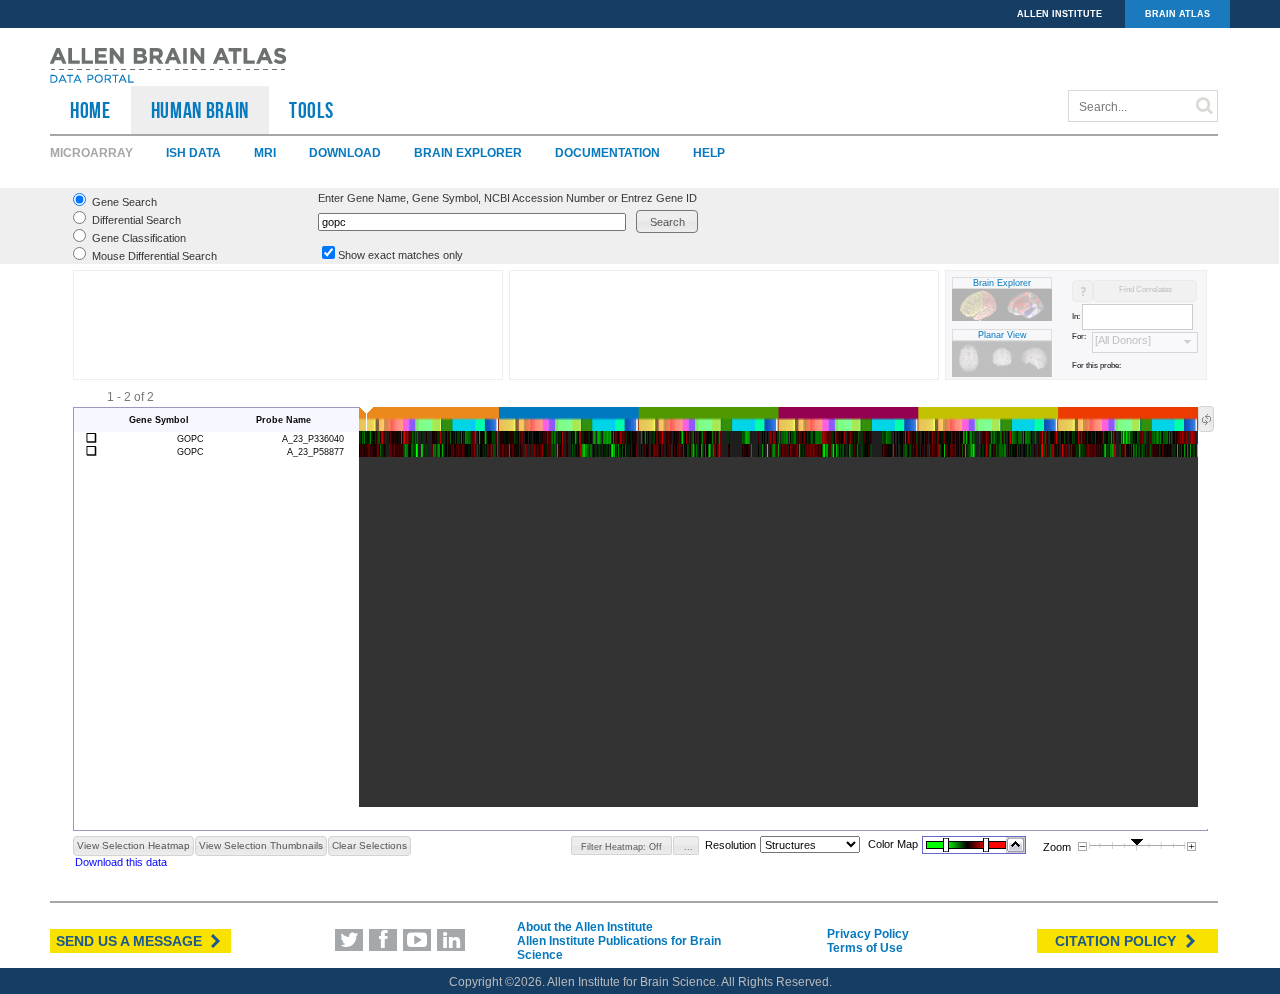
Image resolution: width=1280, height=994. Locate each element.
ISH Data (193, 153)
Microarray (91, 153)
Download (345, 153)
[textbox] (472, 222)
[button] (667, 221)
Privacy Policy (868, 934)
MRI (265, 153)
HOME (90, 110)
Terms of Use (865, 948)
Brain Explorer (468, 153)
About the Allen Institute (585, 927)
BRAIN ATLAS (1177, 14)
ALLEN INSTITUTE (1059, 14)
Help (709, 153)
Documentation (607, 153)
